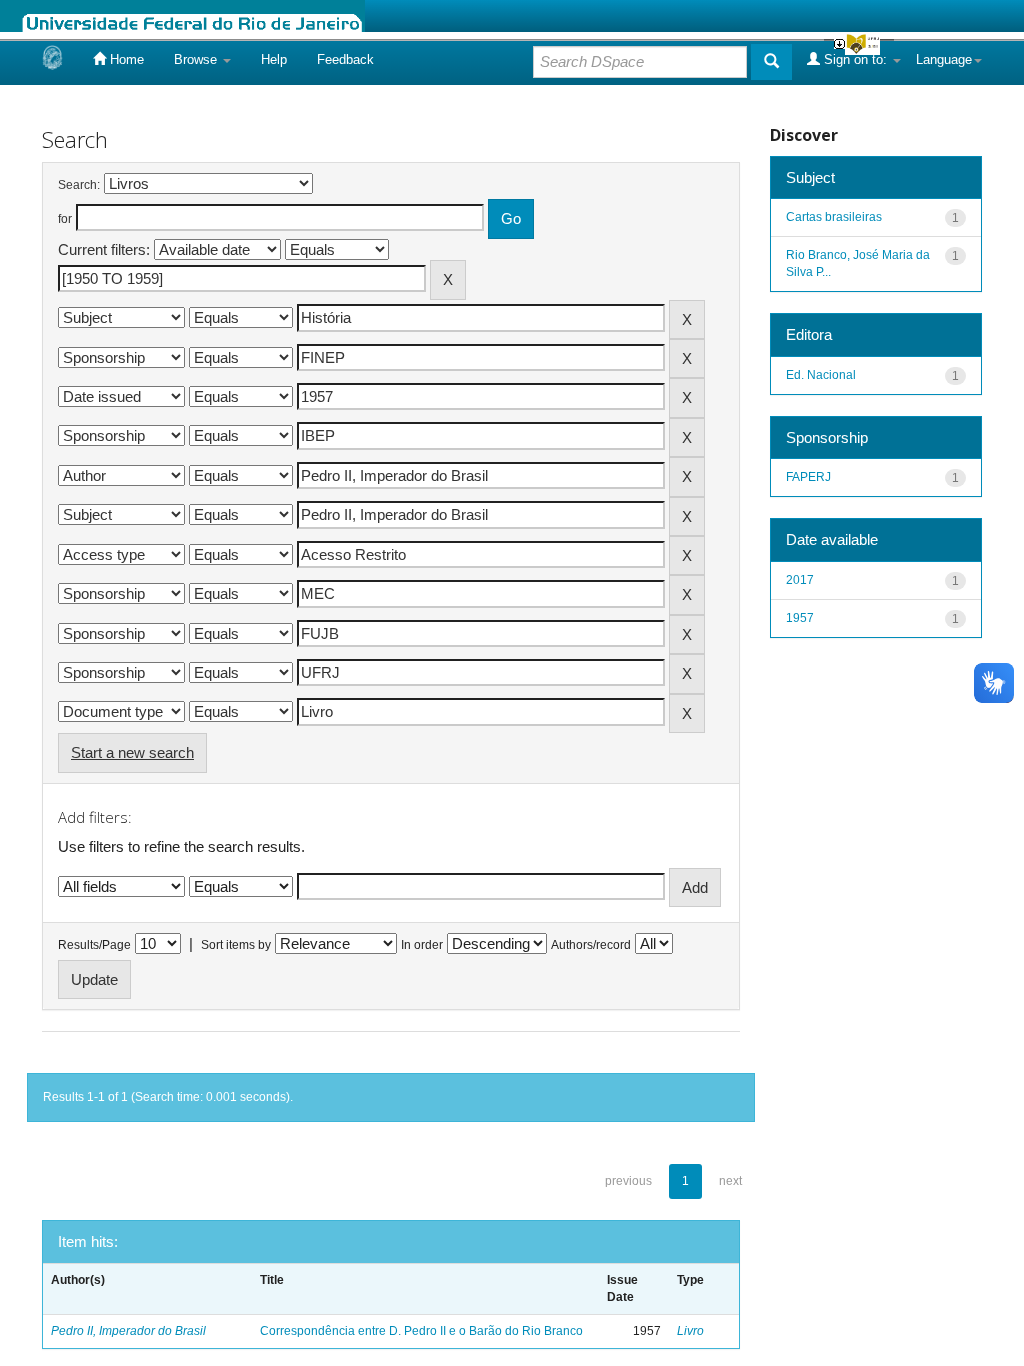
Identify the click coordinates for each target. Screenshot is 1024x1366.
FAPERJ (808, 477)
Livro (690, 1331)
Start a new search (132, 752)
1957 (800, 618)
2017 (800, 580)
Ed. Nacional (821, 375)
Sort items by (236, 945)
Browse (197, 59)
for (65, 219)
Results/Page (94, 945)
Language (944, 59)
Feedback (345, 59)
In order (422, 945)
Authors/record (591, 945)
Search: (79, 185)
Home (125, 59)
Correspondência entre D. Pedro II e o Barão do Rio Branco (421, 1331)
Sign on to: (855, 59)
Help (274, 59)
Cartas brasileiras (834, 217)
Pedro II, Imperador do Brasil (128, 1331)
